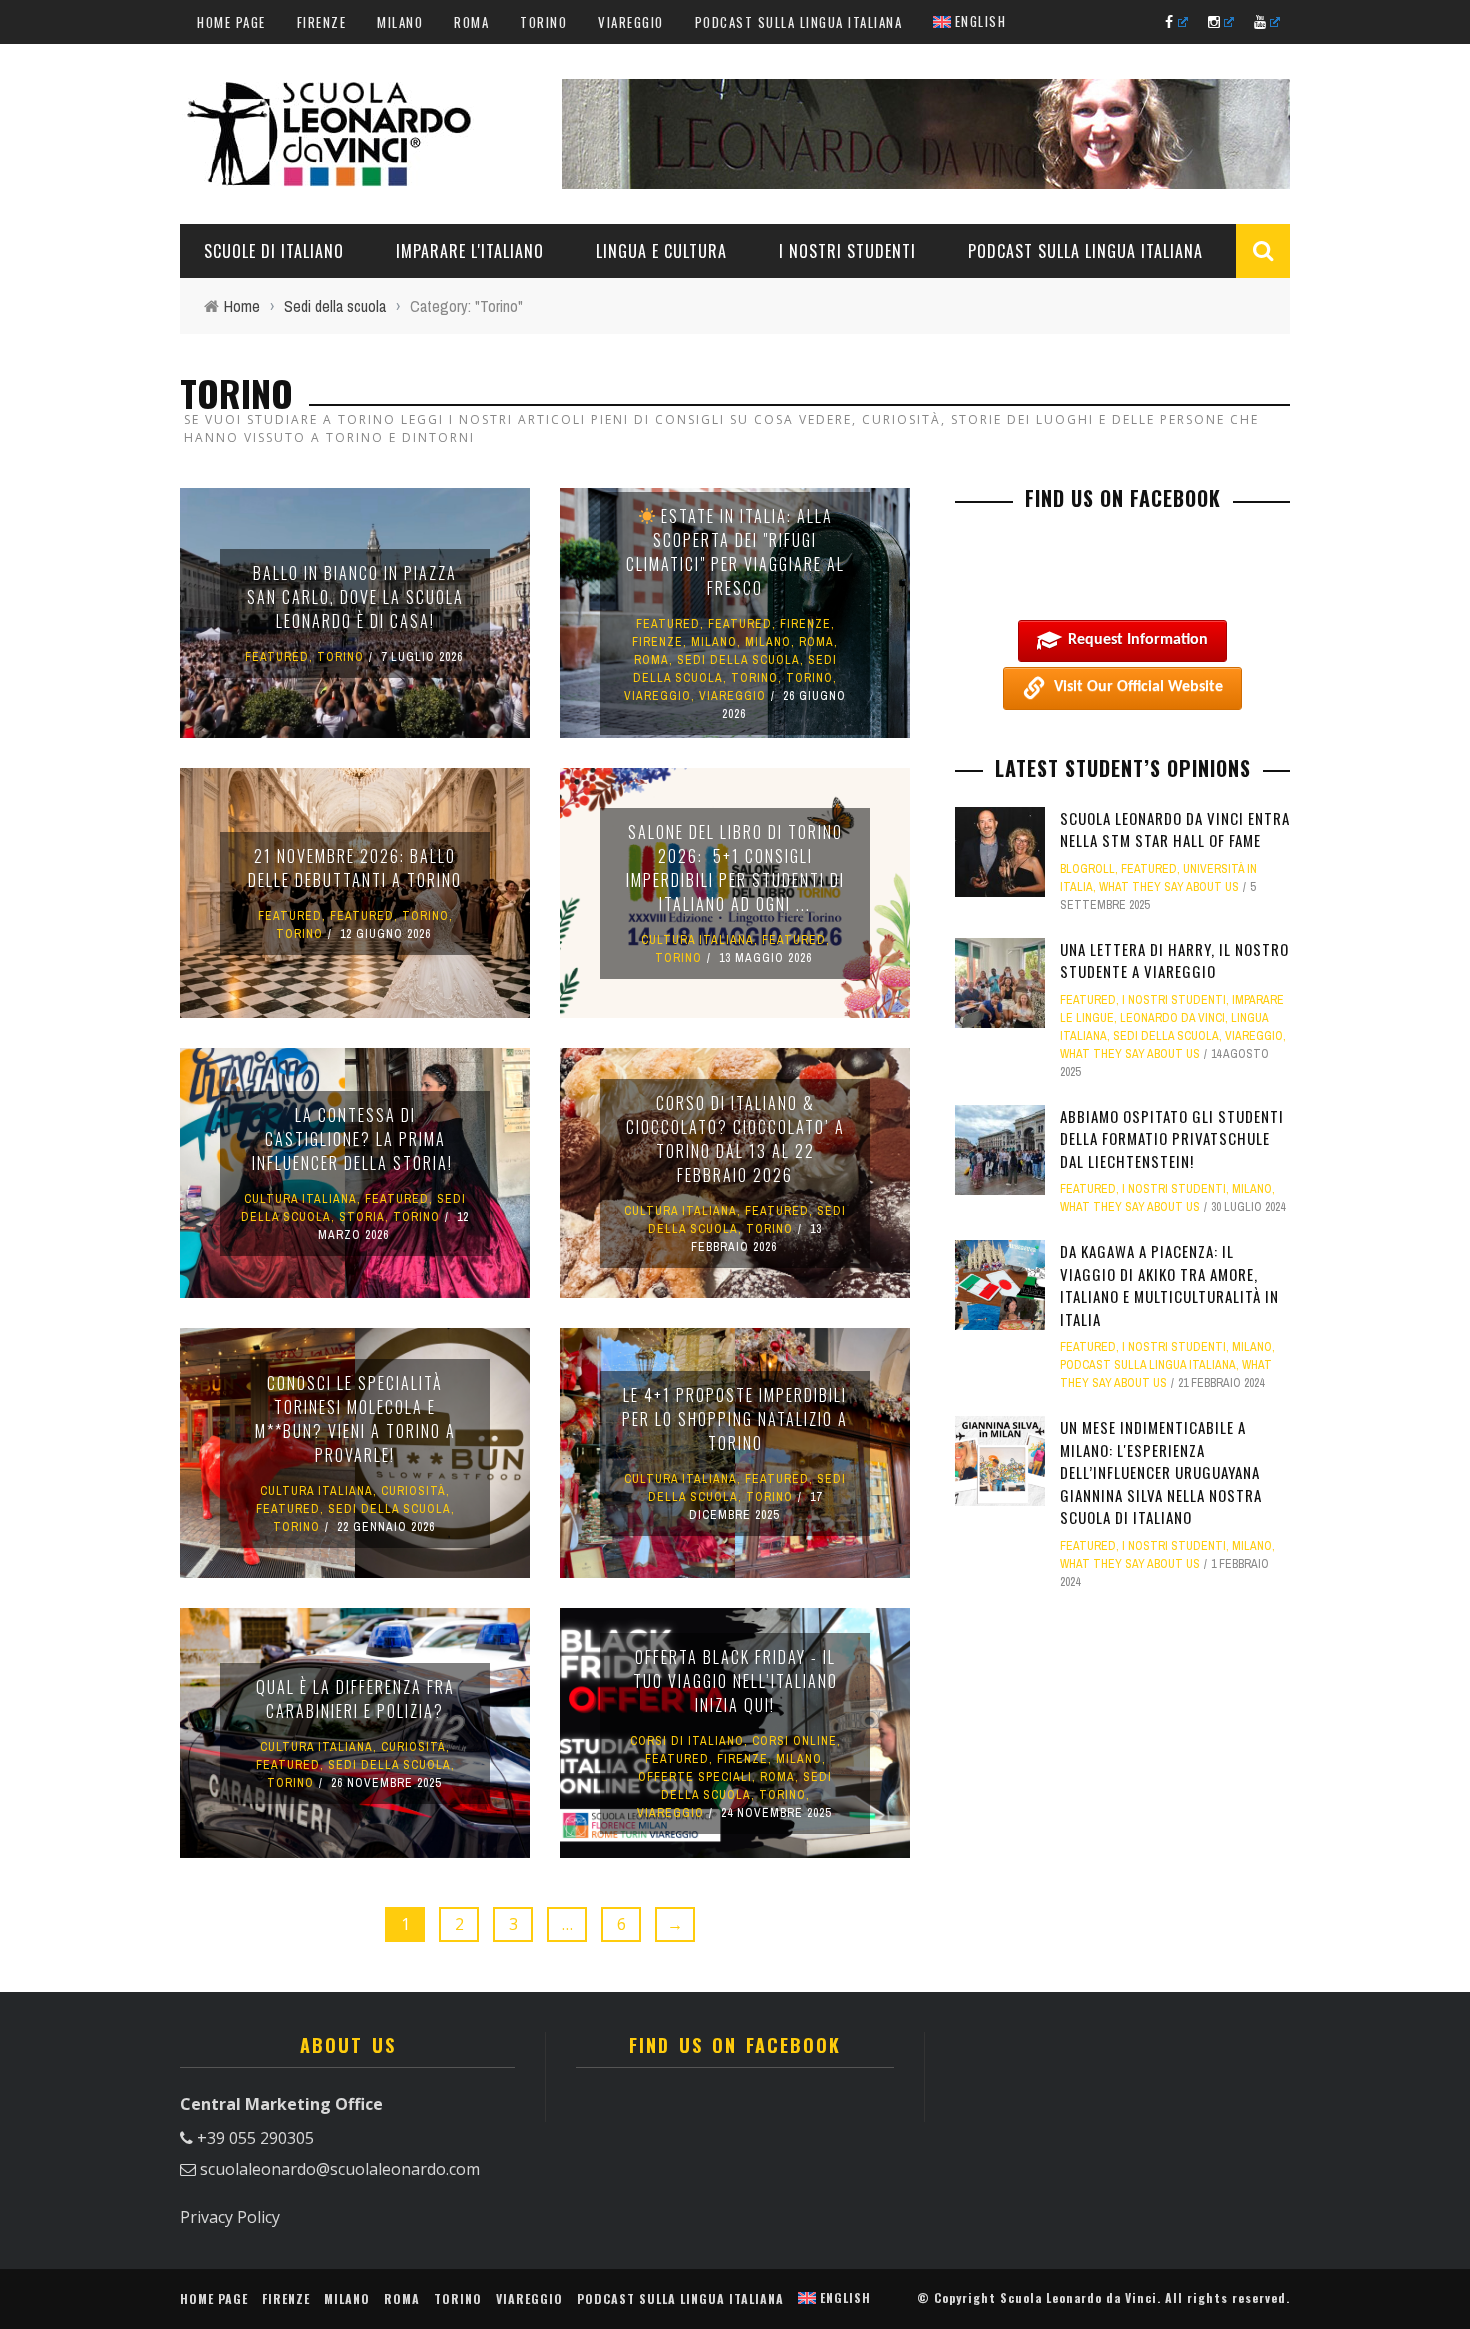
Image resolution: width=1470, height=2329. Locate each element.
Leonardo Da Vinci (1172, 1018)
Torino (543, 22)
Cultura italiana (697, 940)
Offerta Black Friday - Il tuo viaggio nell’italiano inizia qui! (735, 1681)
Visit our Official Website (1138, 687)
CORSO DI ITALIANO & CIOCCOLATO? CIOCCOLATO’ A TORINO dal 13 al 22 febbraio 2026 (735, 1139)
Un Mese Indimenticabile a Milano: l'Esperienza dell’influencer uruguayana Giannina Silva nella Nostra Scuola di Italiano (1161, 1472)
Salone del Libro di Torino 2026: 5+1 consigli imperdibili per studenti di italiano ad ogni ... (735, 868)
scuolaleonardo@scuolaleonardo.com (340, 2169)
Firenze (322, 22)
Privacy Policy (230, 2217)
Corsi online (794, 1741)
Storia (362, 1217)
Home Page (231, 22)
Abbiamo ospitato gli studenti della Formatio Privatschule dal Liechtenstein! (1172, 1138)
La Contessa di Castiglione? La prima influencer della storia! (355, 1139)
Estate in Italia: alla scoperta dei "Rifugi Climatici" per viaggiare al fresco (735, 552)
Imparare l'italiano (470, 251)
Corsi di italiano (687, 1741)
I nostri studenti (847, 251)
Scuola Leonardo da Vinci (1078, 2297)
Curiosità (413, 1491)
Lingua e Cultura (661, 251)
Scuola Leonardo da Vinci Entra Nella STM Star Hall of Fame (1175, 829)
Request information (1138, 640)
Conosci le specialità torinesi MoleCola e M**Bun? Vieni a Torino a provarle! (355, 1419)
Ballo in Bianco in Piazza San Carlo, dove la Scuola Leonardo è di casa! (355, 597)
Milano (400, 22)
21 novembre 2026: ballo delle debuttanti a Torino (355, 868)
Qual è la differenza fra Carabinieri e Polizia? (355, 1699)
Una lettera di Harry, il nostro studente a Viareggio (1174, 960)
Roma (471, 22)
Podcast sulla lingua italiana (799, 22)
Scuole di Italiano (274, 251)
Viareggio (631, 22)
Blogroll (1087, 869)
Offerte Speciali (695, 1777)
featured (277, 657)
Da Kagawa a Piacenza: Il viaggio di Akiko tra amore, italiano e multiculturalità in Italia (1169, 1285)
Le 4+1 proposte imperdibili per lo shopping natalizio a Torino (735, 1419)
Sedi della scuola (738, 660)
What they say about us (1169, 887)
